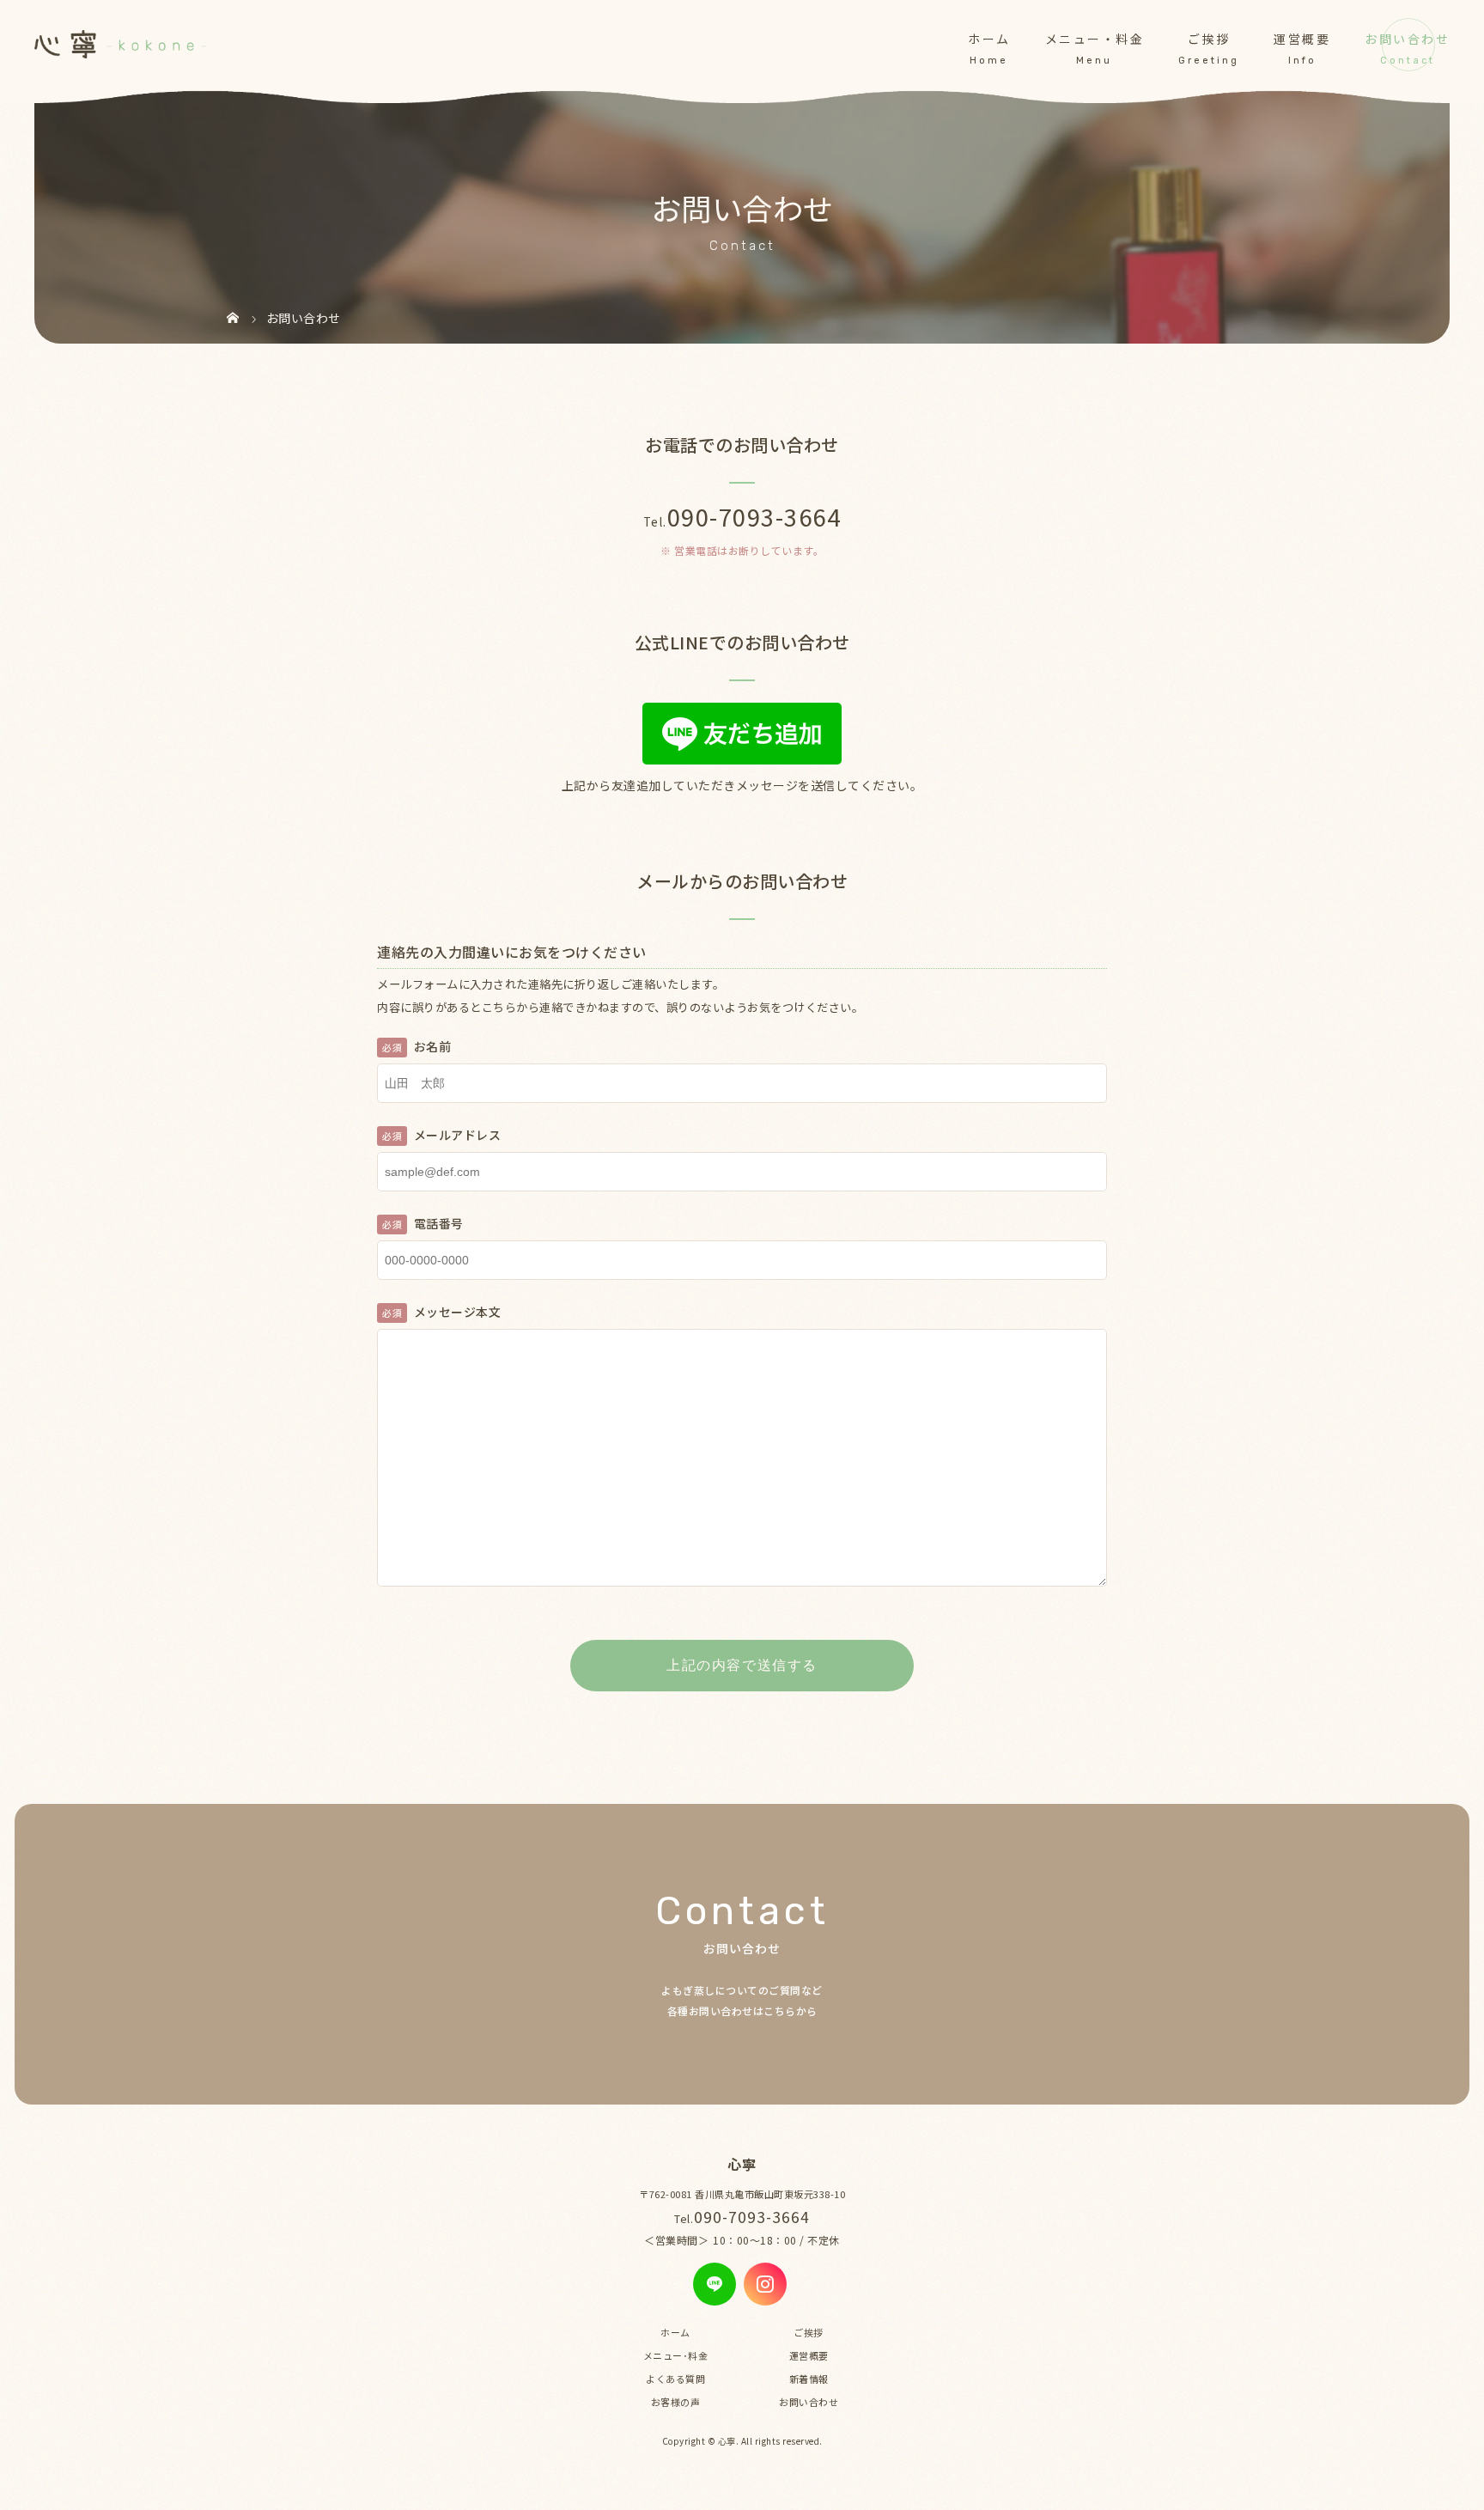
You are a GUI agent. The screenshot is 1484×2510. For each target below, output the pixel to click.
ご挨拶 (1209, 39)
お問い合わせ (1407, 39)
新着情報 (809, 2379)
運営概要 (1302, 39)
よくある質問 (675, 2379)
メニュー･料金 (676, 2355)
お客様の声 (676, 2402)
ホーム (989, 39)
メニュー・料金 (1095, 39)
